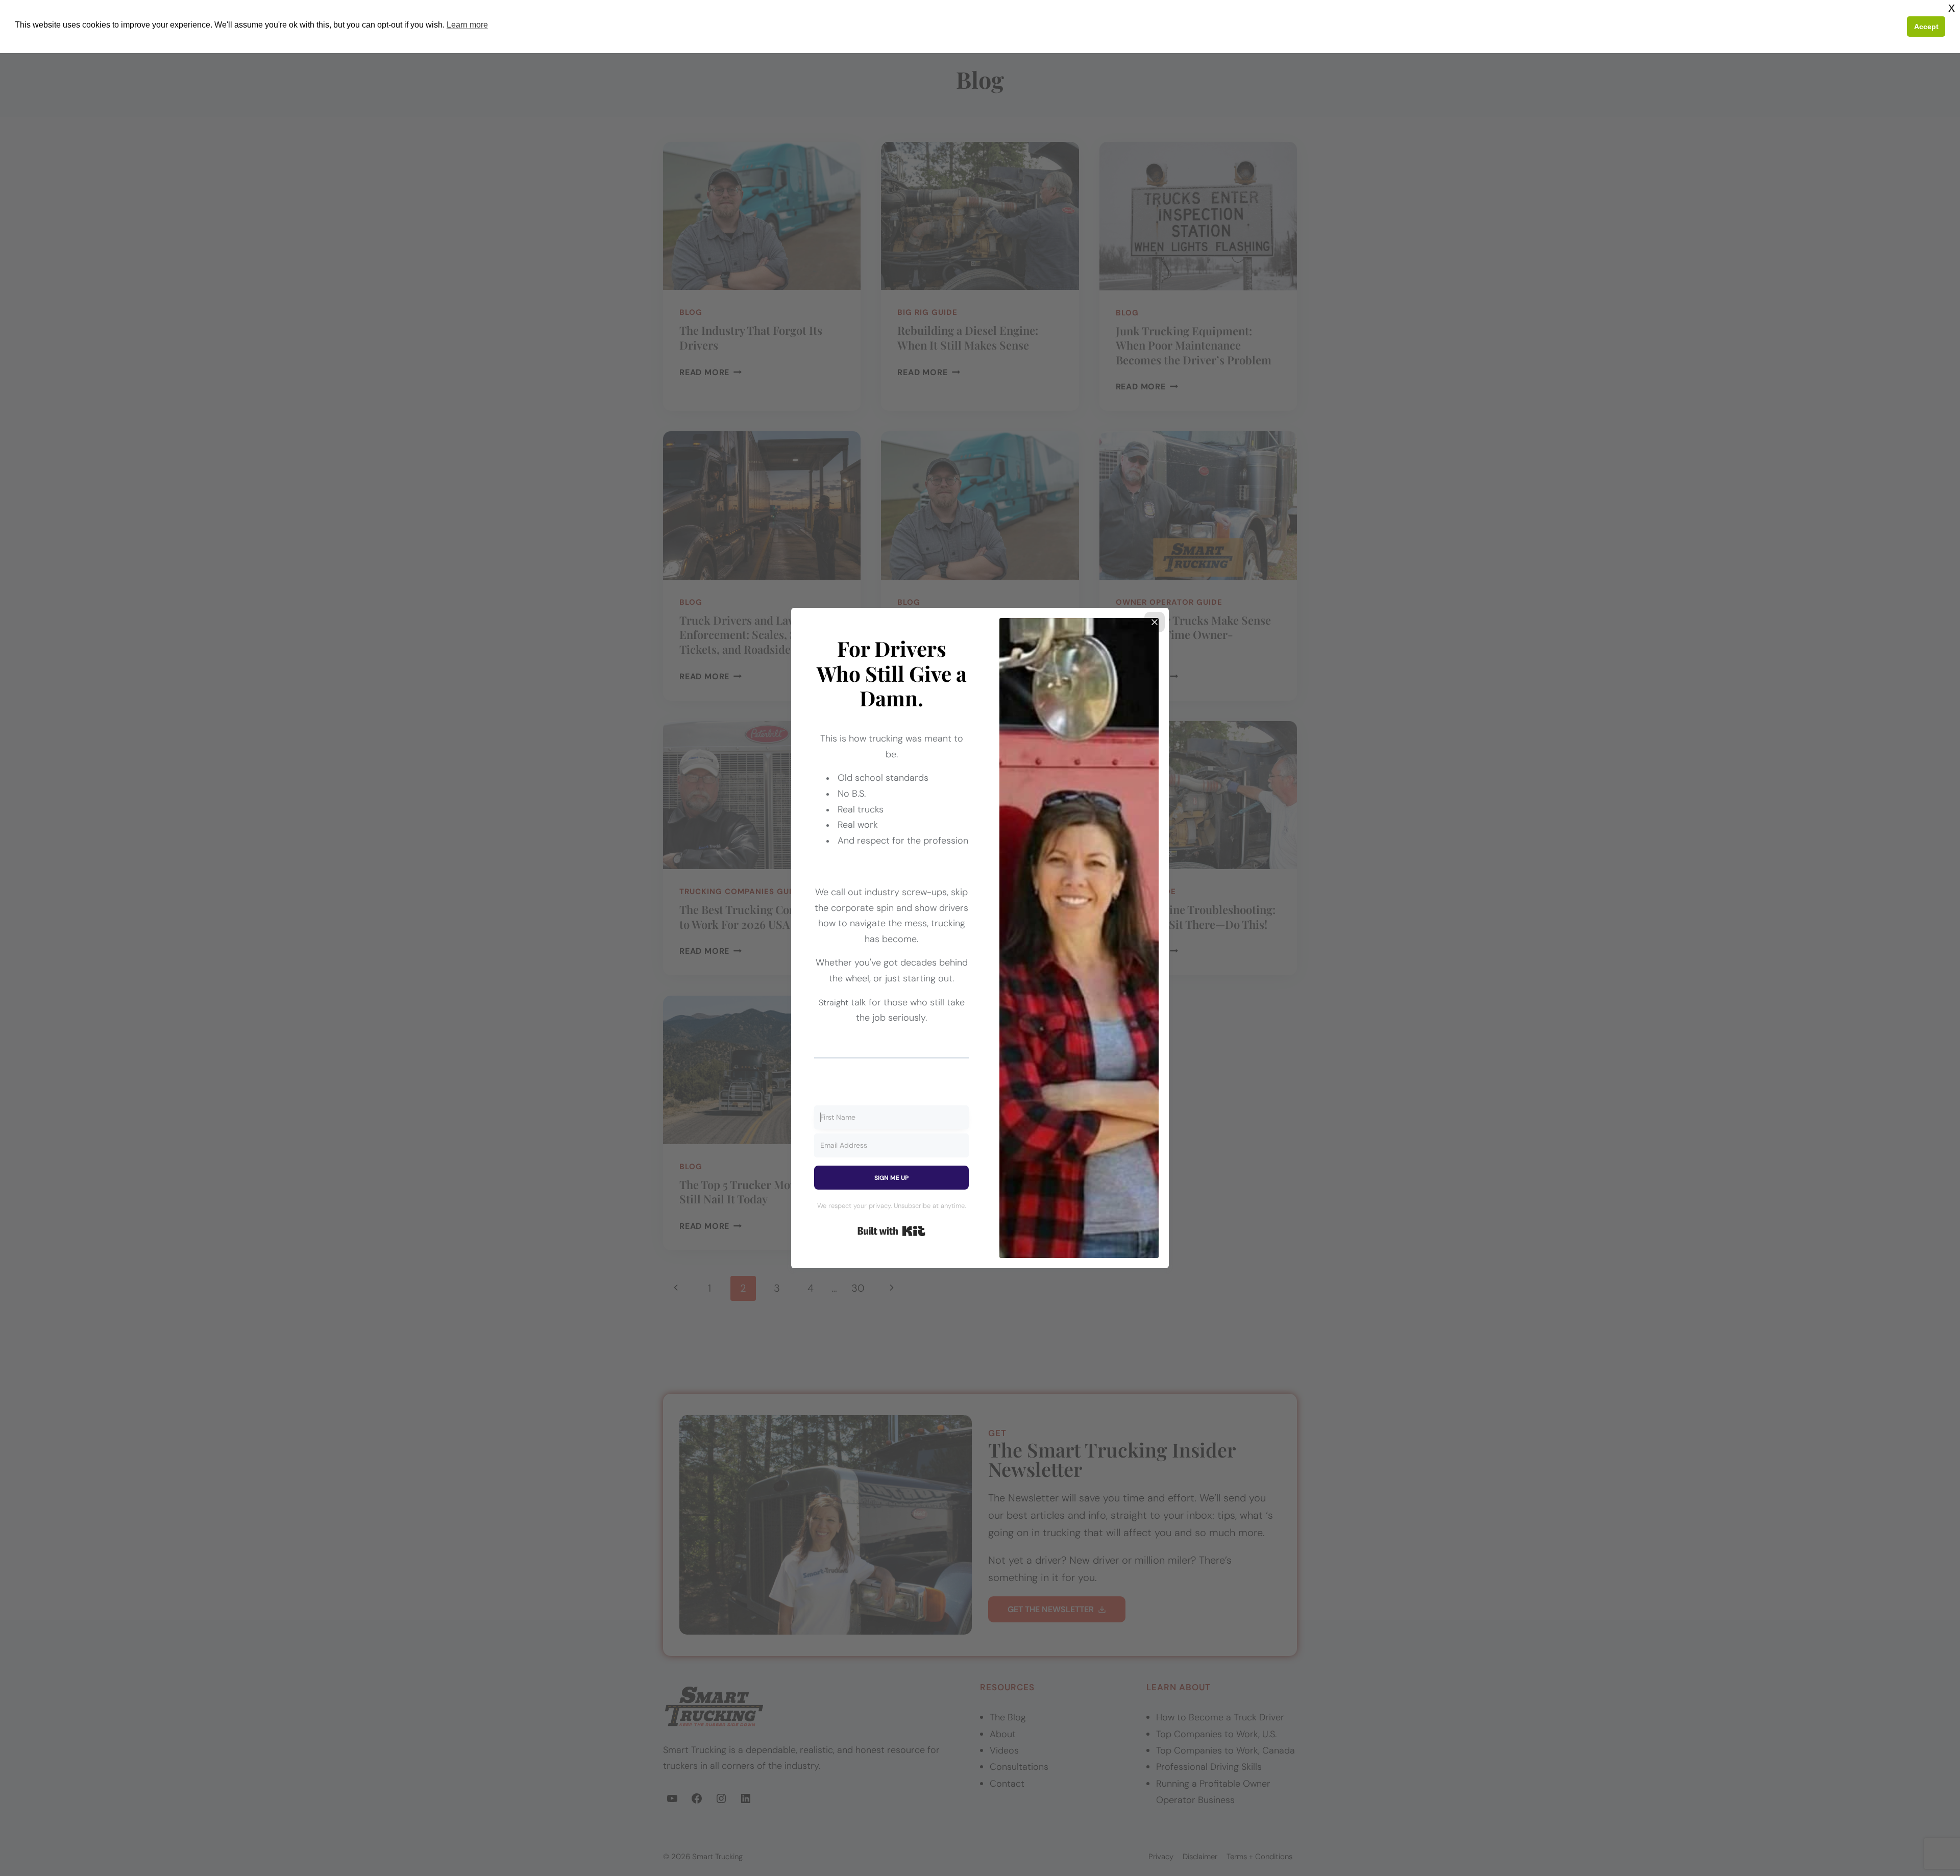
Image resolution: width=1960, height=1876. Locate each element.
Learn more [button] (467, 25)
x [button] (1952, 7)
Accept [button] (1926, 27)
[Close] (1155, 622)
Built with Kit (891, 1231)
